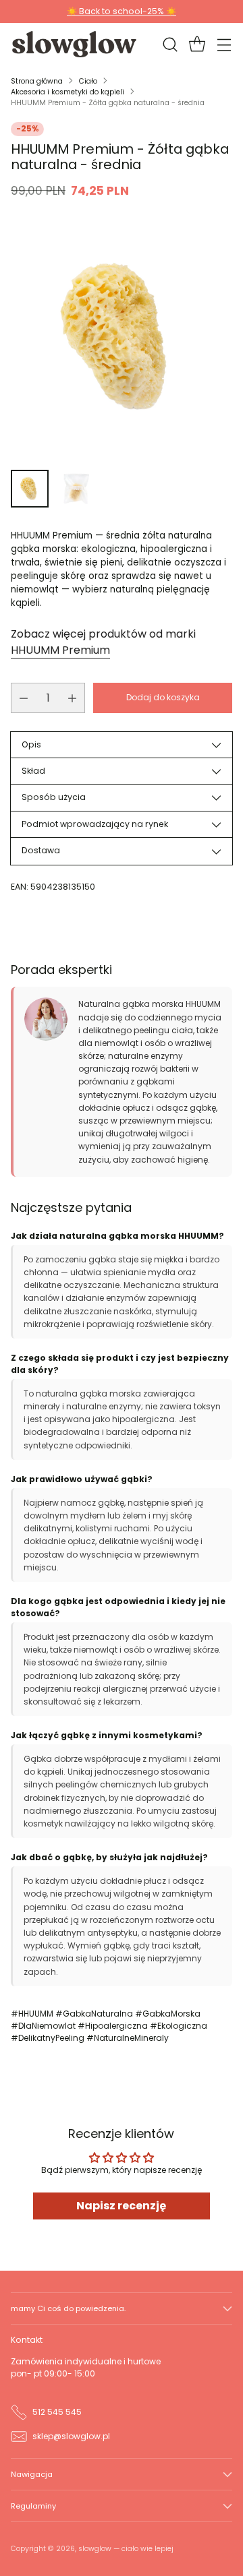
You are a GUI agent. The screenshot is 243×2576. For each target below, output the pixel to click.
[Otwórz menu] (224, 44)
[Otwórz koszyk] (197, 44)
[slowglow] (75, 44)
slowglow (95, 2549)
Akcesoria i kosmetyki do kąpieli (67, 92)
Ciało (88, 81)
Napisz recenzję (121, 2206)
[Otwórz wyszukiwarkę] (170, 44)
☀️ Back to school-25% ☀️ (122, 11)
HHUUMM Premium (60, 650)
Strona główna (37, 81)
